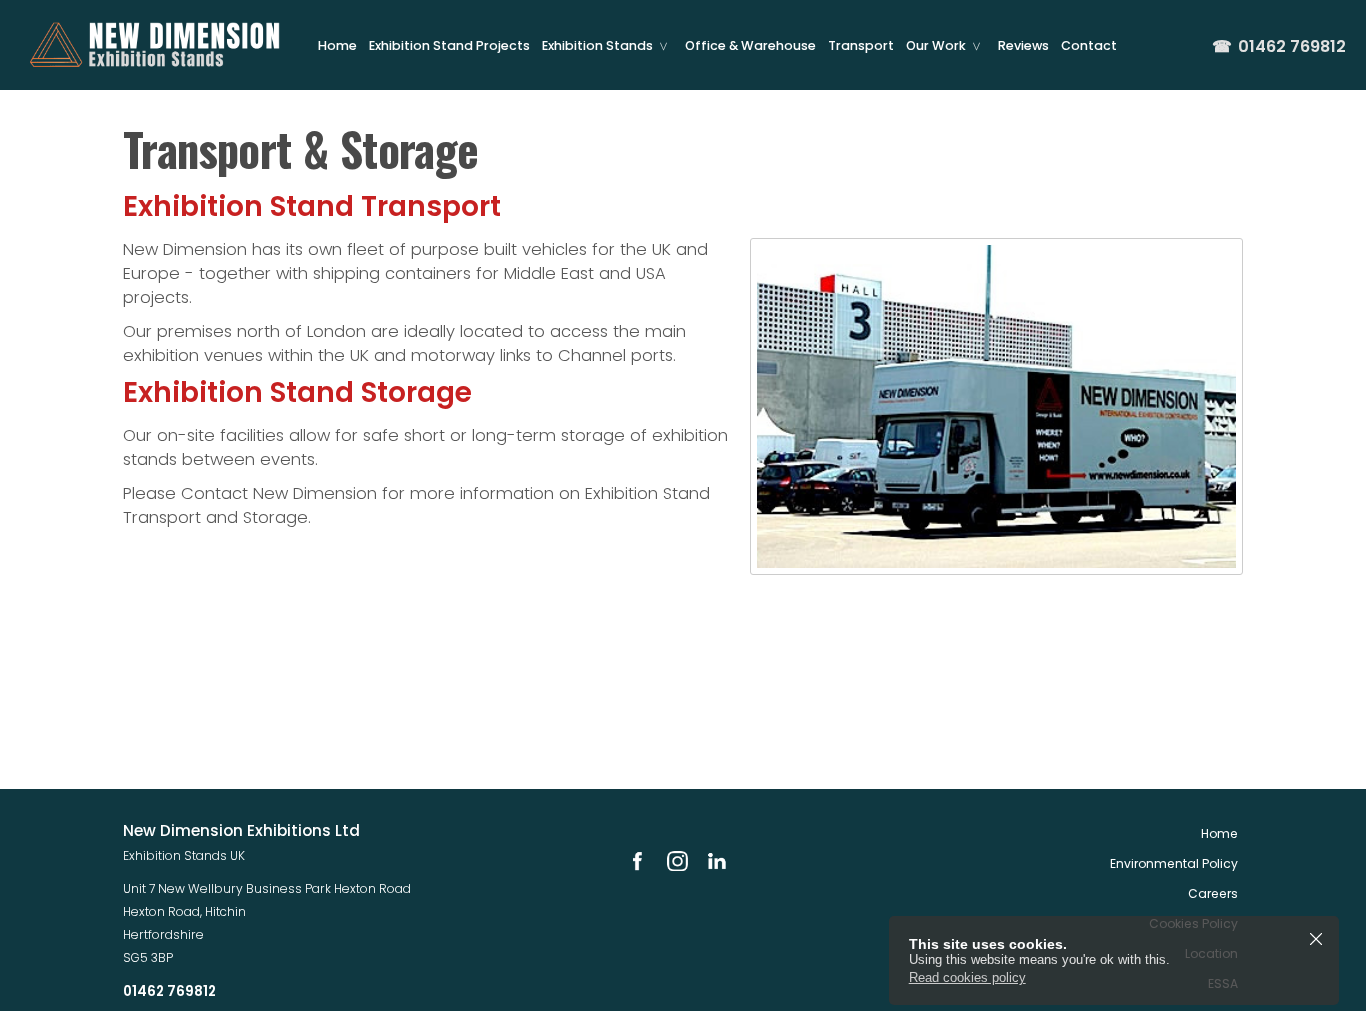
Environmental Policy (1174, 863)
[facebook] (637, 861)
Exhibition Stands (597, 45)
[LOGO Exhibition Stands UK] (155, 45)
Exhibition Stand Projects (449, 45)
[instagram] (677, 861)
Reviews (1023, 45)
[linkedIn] (717, 861)
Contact (1089, 45)
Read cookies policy (967, 977)
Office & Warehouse (750, 45)
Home (337, 45)
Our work (936, 45)
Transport (861, 45)
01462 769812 (1279, 47)
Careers (1213, 893)
